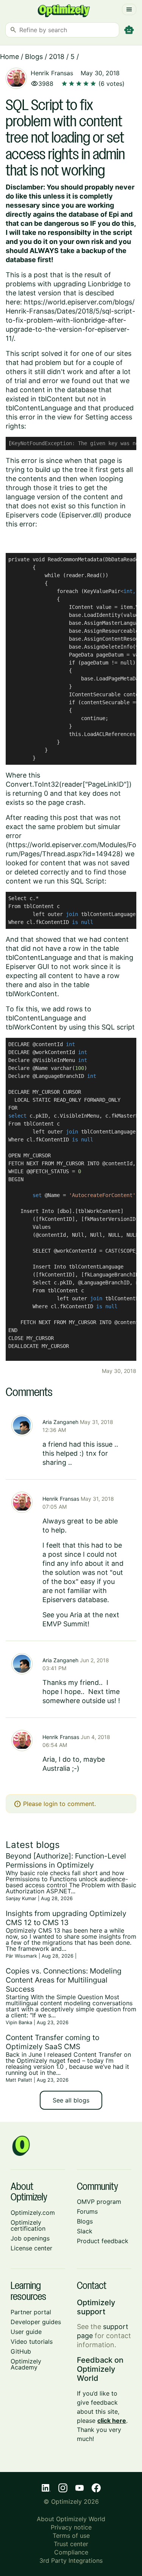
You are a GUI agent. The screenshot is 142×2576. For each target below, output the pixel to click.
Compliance (71, 2552)
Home (9, 57)
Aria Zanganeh (60, 1422)
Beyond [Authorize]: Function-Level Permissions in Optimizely (66, 1860)
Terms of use (71, 2536)
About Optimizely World (71, 2519)
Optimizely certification (28, 2225)
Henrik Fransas (52, 73)
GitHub (21, 2351)
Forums (87, 2211)
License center (31, 2248)
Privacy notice (71, 2527)
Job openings (30, 2238)
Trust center (71, 2544)
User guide (26, 2332)
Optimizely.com (33, 2213)
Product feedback (103, 2241)
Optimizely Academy (26, 2364)
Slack (85, 2231)
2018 (57, 57)
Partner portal (31, 2312)
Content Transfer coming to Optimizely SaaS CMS (52, 2042)
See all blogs (71, 2100)
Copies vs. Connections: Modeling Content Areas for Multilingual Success (64, 1980)
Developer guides (36, 2322)
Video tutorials (32, 2342)
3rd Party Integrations (71, 2560)
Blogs (34, 57)
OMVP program (99, 2202)
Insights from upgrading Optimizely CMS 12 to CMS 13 (66, 1918)
